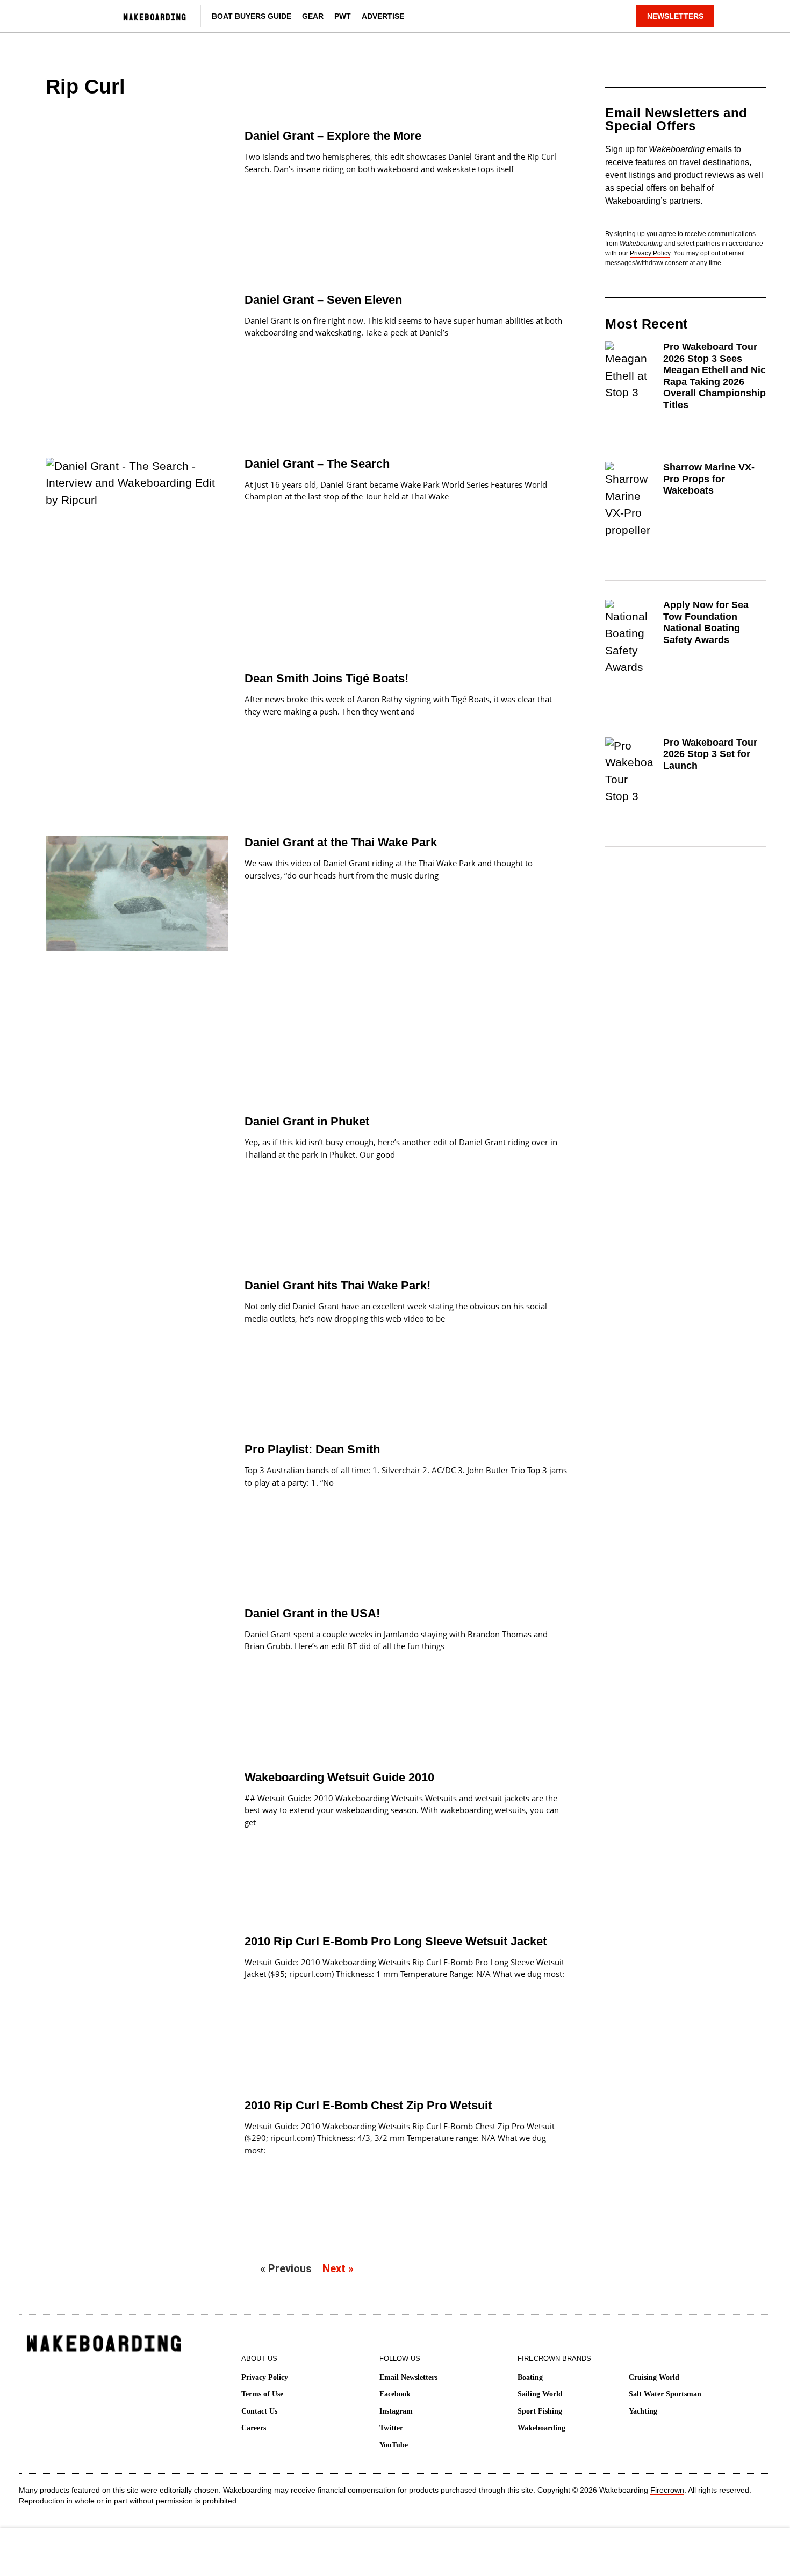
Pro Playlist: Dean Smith (312, 1449)
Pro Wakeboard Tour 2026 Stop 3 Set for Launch (710, 754)
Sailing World (540, 2394)
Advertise (383, 16)
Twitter (391, 2428)
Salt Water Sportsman (665, 2394)
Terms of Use (262, 2394)
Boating (530, 2377)
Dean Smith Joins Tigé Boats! (326, 678)
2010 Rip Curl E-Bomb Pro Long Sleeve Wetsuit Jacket (396, 1941)
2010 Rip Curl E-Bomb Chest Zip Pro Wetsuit (368, 2105)
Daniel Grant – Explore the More (333, 136)
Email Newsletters (408, 2377)
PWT (343, 16)
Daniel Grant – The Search (317, 464)
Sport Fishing (540, 2411)
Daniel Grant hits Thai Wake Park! (337, 1285)
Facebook (395, 2394)
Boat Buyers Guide (252, 16)
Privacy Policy (650, 253)
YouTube (394, 2445)
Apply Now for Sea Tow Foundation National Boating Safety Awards (706, 622)
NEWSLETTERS (675, 16)
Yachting (643, 2411)
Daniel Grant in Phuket (307, 1121)
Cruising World (654, 2377)
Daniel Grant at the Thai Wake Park (341, 842)
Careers (254, 2428)
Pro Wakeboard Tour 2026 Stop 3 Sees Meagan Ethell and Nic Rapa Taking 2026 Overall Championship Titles (714, 376)
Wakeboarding (541, 2428)
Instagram (396, 2411)
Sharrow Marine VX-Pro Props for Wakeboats (709, 479)
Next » (338, 2268)
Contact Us (259, 2411)
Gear (313, 16)
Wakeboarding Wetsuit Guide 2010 (339, 1777)
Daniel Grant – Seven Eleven (323, 300)
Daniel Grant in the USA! (312, 1613)
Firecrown (667, 2490)
